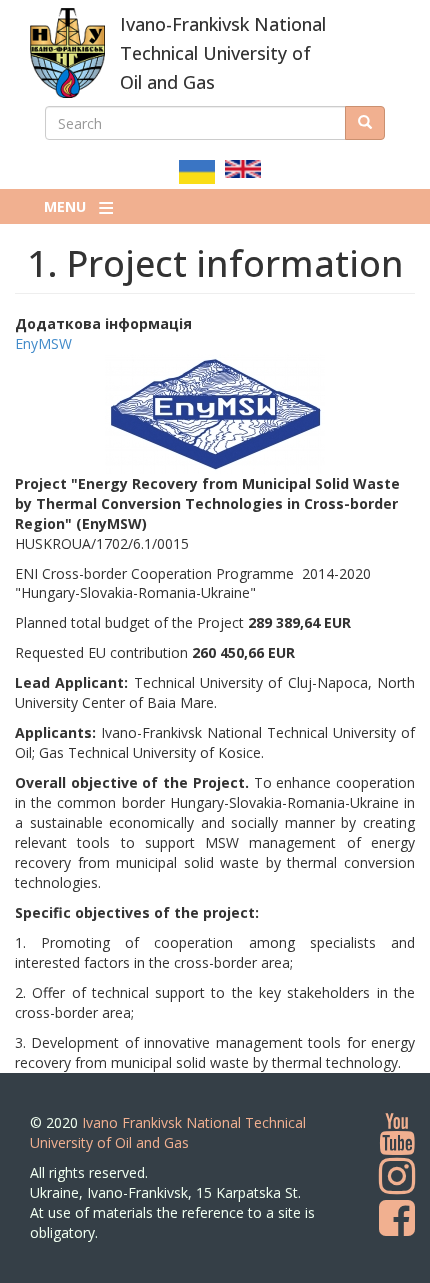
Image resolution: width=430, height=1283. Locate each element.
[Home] (67, 53)
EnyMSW (43, 343)
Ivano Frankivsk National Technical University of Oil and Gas (168, 1132)
